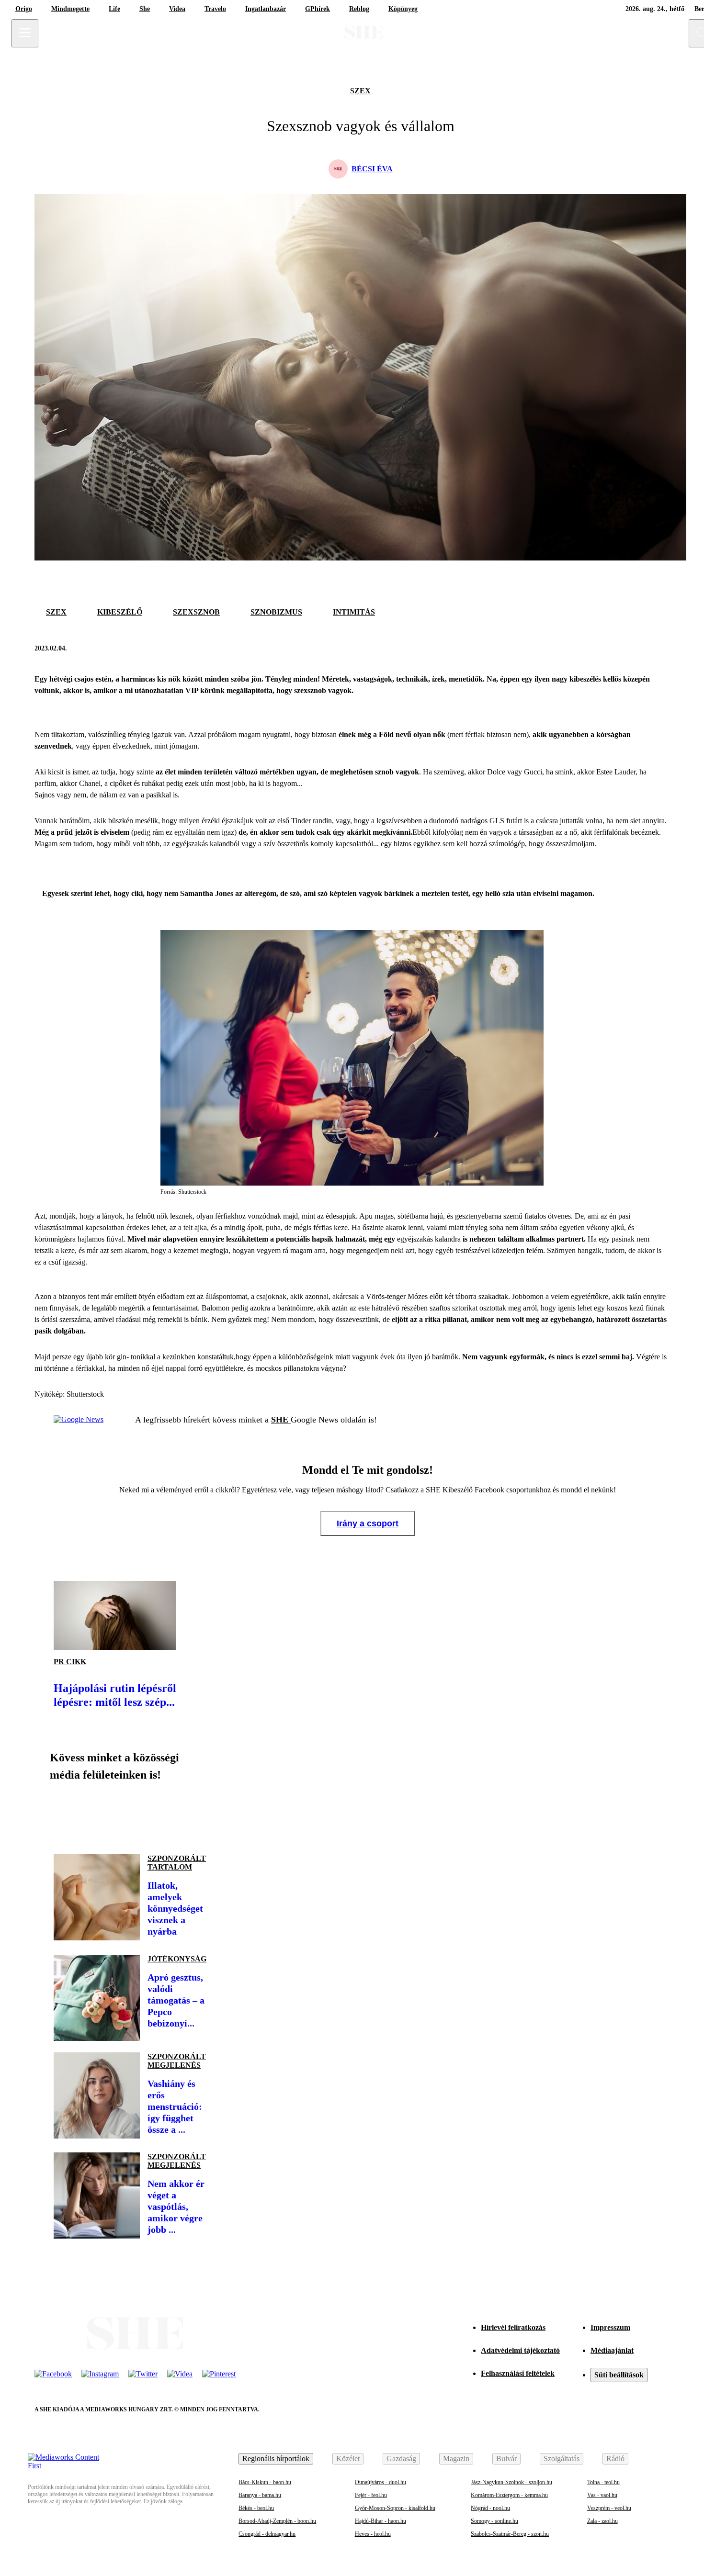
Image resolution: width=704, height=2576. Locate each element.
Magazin (456, 2458)
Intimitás (354, 612)
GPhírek (318, 9)
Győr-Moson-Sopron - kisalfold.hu (395, 2508)
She (145, 9)
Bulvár (506, 2458)
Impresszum (610, 2327)
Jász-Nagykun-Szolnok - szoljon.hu (511, 2482)
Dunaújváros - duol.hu (380, 2482)
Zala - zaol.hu (602, 2521)
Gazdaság (401, 2458)
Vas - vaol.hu (602, 2495)
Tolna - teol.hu (603, 2482)
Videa (177, 9)
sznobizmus (276, 612)
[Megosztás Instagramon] (130, 1814)
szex (360, 91)
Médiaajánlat (612, 2350)
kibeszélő (120, 612)
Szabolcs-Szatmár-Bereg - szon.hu (510, 2534)
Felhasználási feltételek (518, 2373)
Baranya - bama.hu (260, 2495)
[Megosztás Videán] (195, 1814)
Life (114, 9)
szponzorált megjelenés (177, 2061)
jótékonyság (177, 1959)
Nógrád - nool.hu (490, 2508)
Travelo (215, 9)
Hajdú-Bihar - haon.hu (380, 2521)
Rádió (615, 2458)
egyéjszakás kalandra (430, 1239)
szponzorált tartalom (177, 1863)
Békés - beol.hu (256, 2508)
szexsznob (196, 612)
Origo (24, 9)
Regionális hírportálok (276, 2458)
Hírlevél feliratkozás (513, 2327)
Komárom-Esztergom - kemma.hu (509, 2495)
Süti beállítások (619, 2375)
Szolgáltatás (562, 2458)
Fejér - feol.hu (371, 2495)
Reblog (359, 9)
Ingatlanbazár (266, 9)
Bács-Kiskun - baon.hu (265, 2482)
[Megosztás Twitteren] (660, 649)
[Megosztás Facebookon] (637, 649)
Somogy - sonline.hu (494, 2521)
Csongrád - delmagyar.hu (267, 2534)
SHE (281, 1420)
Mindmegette (70, 9)
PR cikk (70, 1662)
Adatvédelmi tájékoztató (520, 2350)
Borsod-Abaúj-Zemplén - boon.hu (277, 2521)
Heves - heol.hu (373, 2534)
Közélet (348, 2458)
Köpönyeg (403, 9)
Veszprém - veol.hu (609, 2508)
